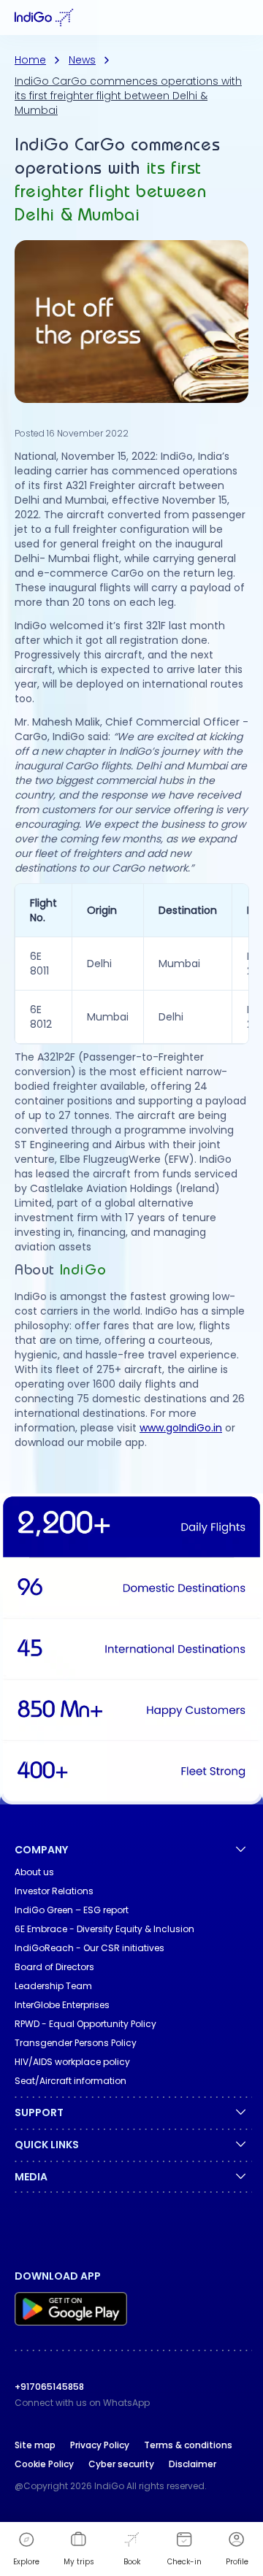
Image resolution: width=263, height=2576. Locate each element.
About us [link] (34, 1872)
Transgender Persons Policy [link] (76, 2043)
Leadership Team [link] (53, 1986)
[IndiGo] (44, 18)
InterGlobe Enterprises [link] (62, 2005)
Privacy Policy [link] (100, 2445)
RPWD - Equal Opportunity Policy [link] (85, 2024)
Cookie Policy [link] (44, 2464)
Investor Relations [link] (54, 1891)
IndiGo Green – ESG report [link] (72, 1910)
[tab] (243, 18)
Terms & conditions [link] (188, 2445)
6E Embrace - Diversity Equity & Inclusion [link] (104, 1929)
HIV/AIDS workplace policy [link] (72, 2062)
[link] (131, 2311)
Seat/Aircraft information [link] (70, 2081)
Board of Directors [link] (54, 1967)
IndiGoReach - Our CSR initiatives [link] (89, 1948)
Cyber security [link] (121, 2464)
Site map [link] (35, 2445)
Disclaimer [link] (193, 2464)
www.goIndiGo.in (181, 1428)
